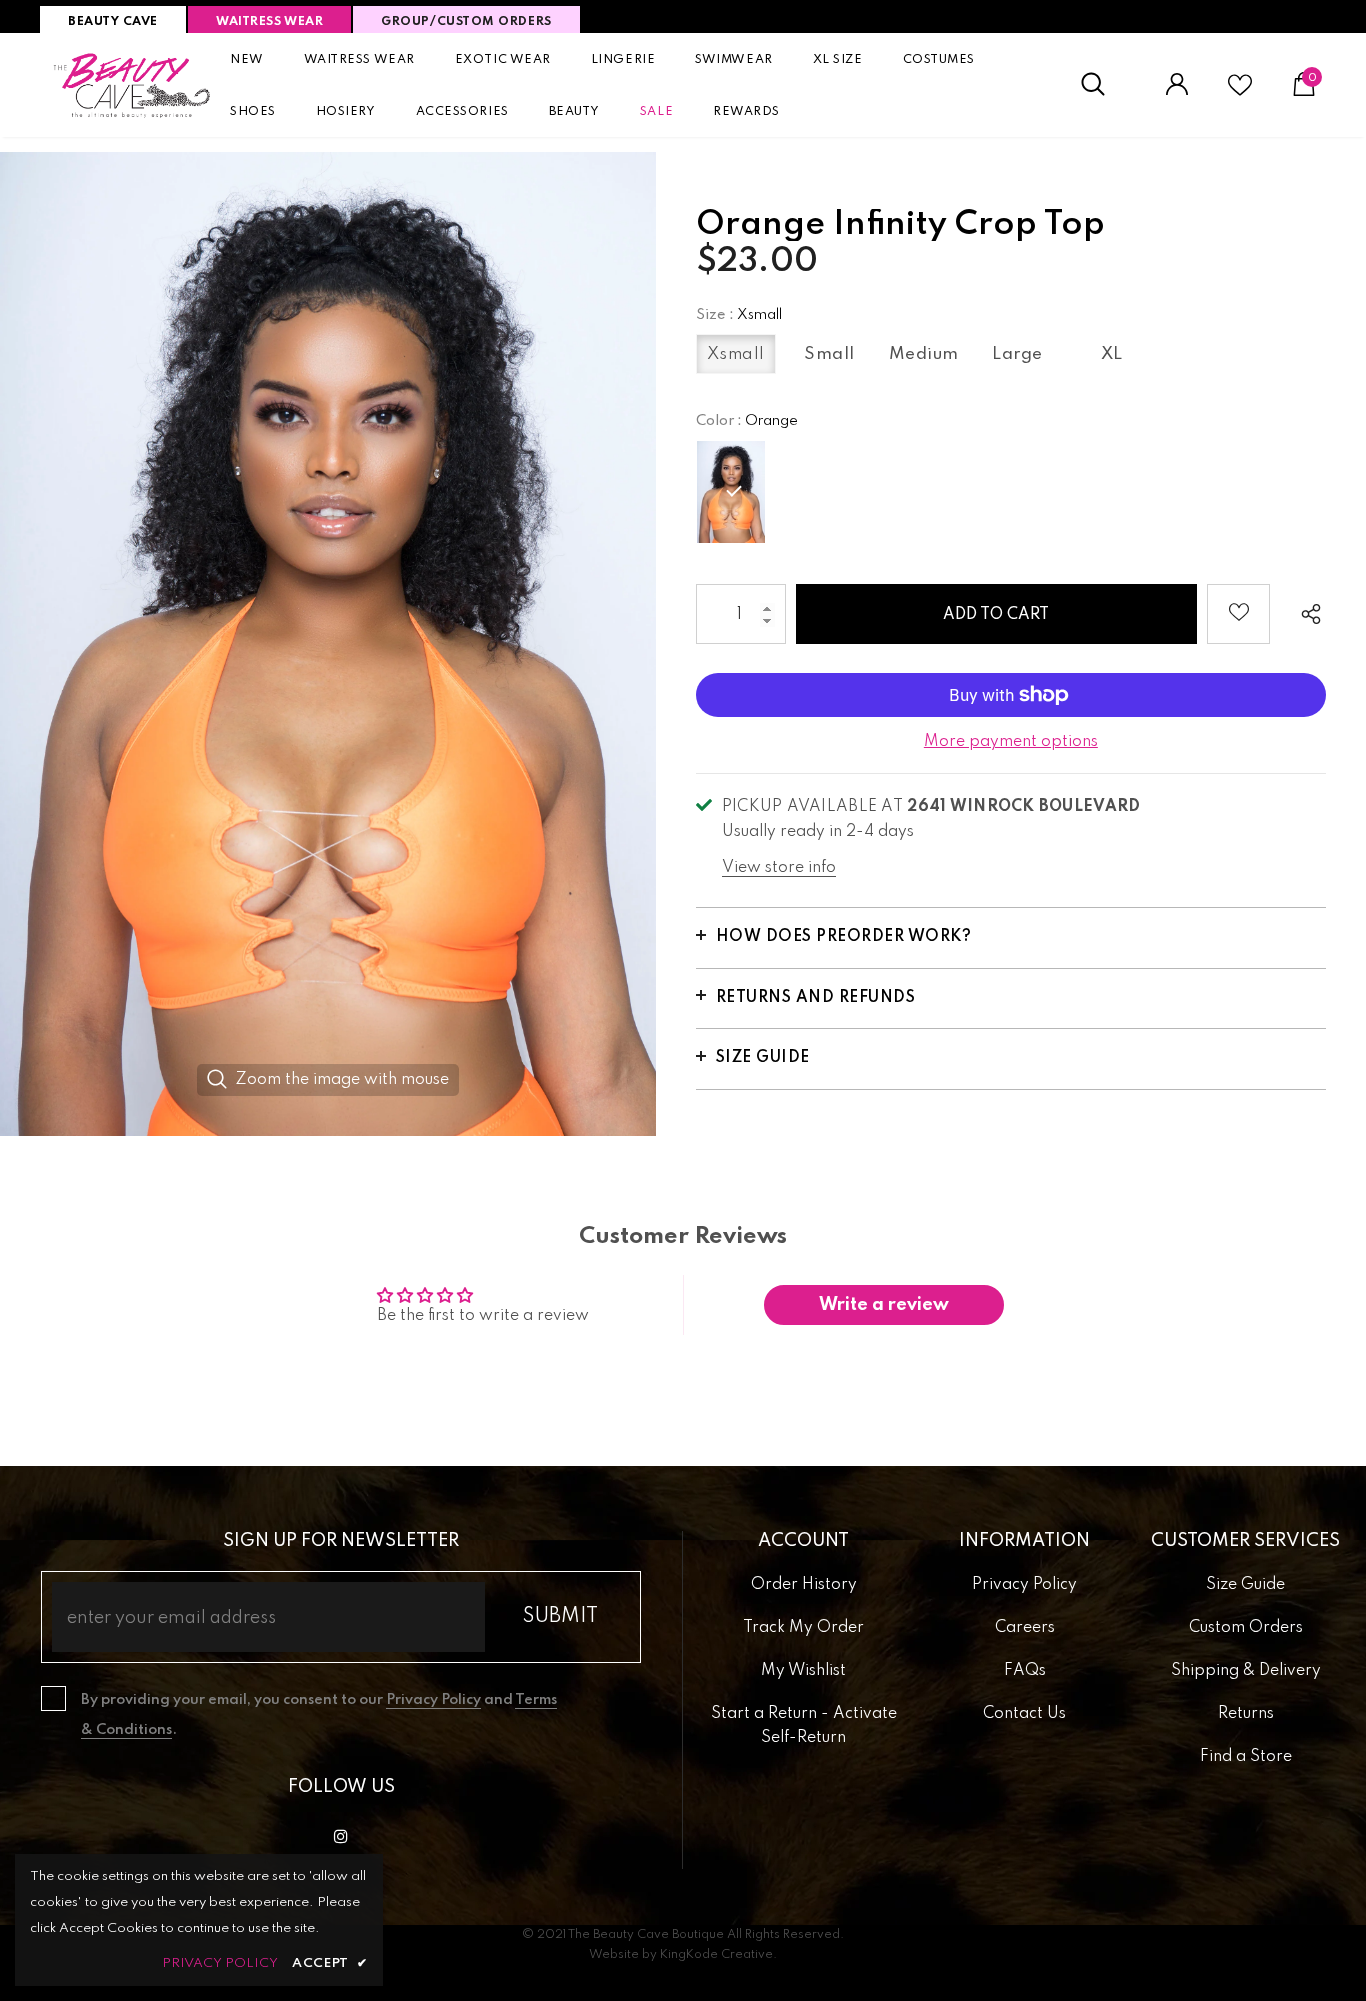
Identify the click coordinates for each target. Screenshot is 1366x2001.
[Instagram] (341, 1836)
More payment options (1011, 742)
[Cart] (1304, 92)
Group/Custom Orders (466, 22)
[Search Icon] (1103, 85)
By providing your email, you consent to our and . (319, 1715)
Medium (924, 354)
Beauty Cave (113, 22)
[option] (328, 644)
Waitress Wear (269, 22)
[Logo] (132, 85)
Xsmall (736, 354)
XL (1112, 354)
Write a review (884, 1305)
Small (829, 354)
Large (1017, 354)
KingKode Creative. (718, 1955)
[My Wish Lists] (1240, 93)
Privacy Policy (433, 1700)
